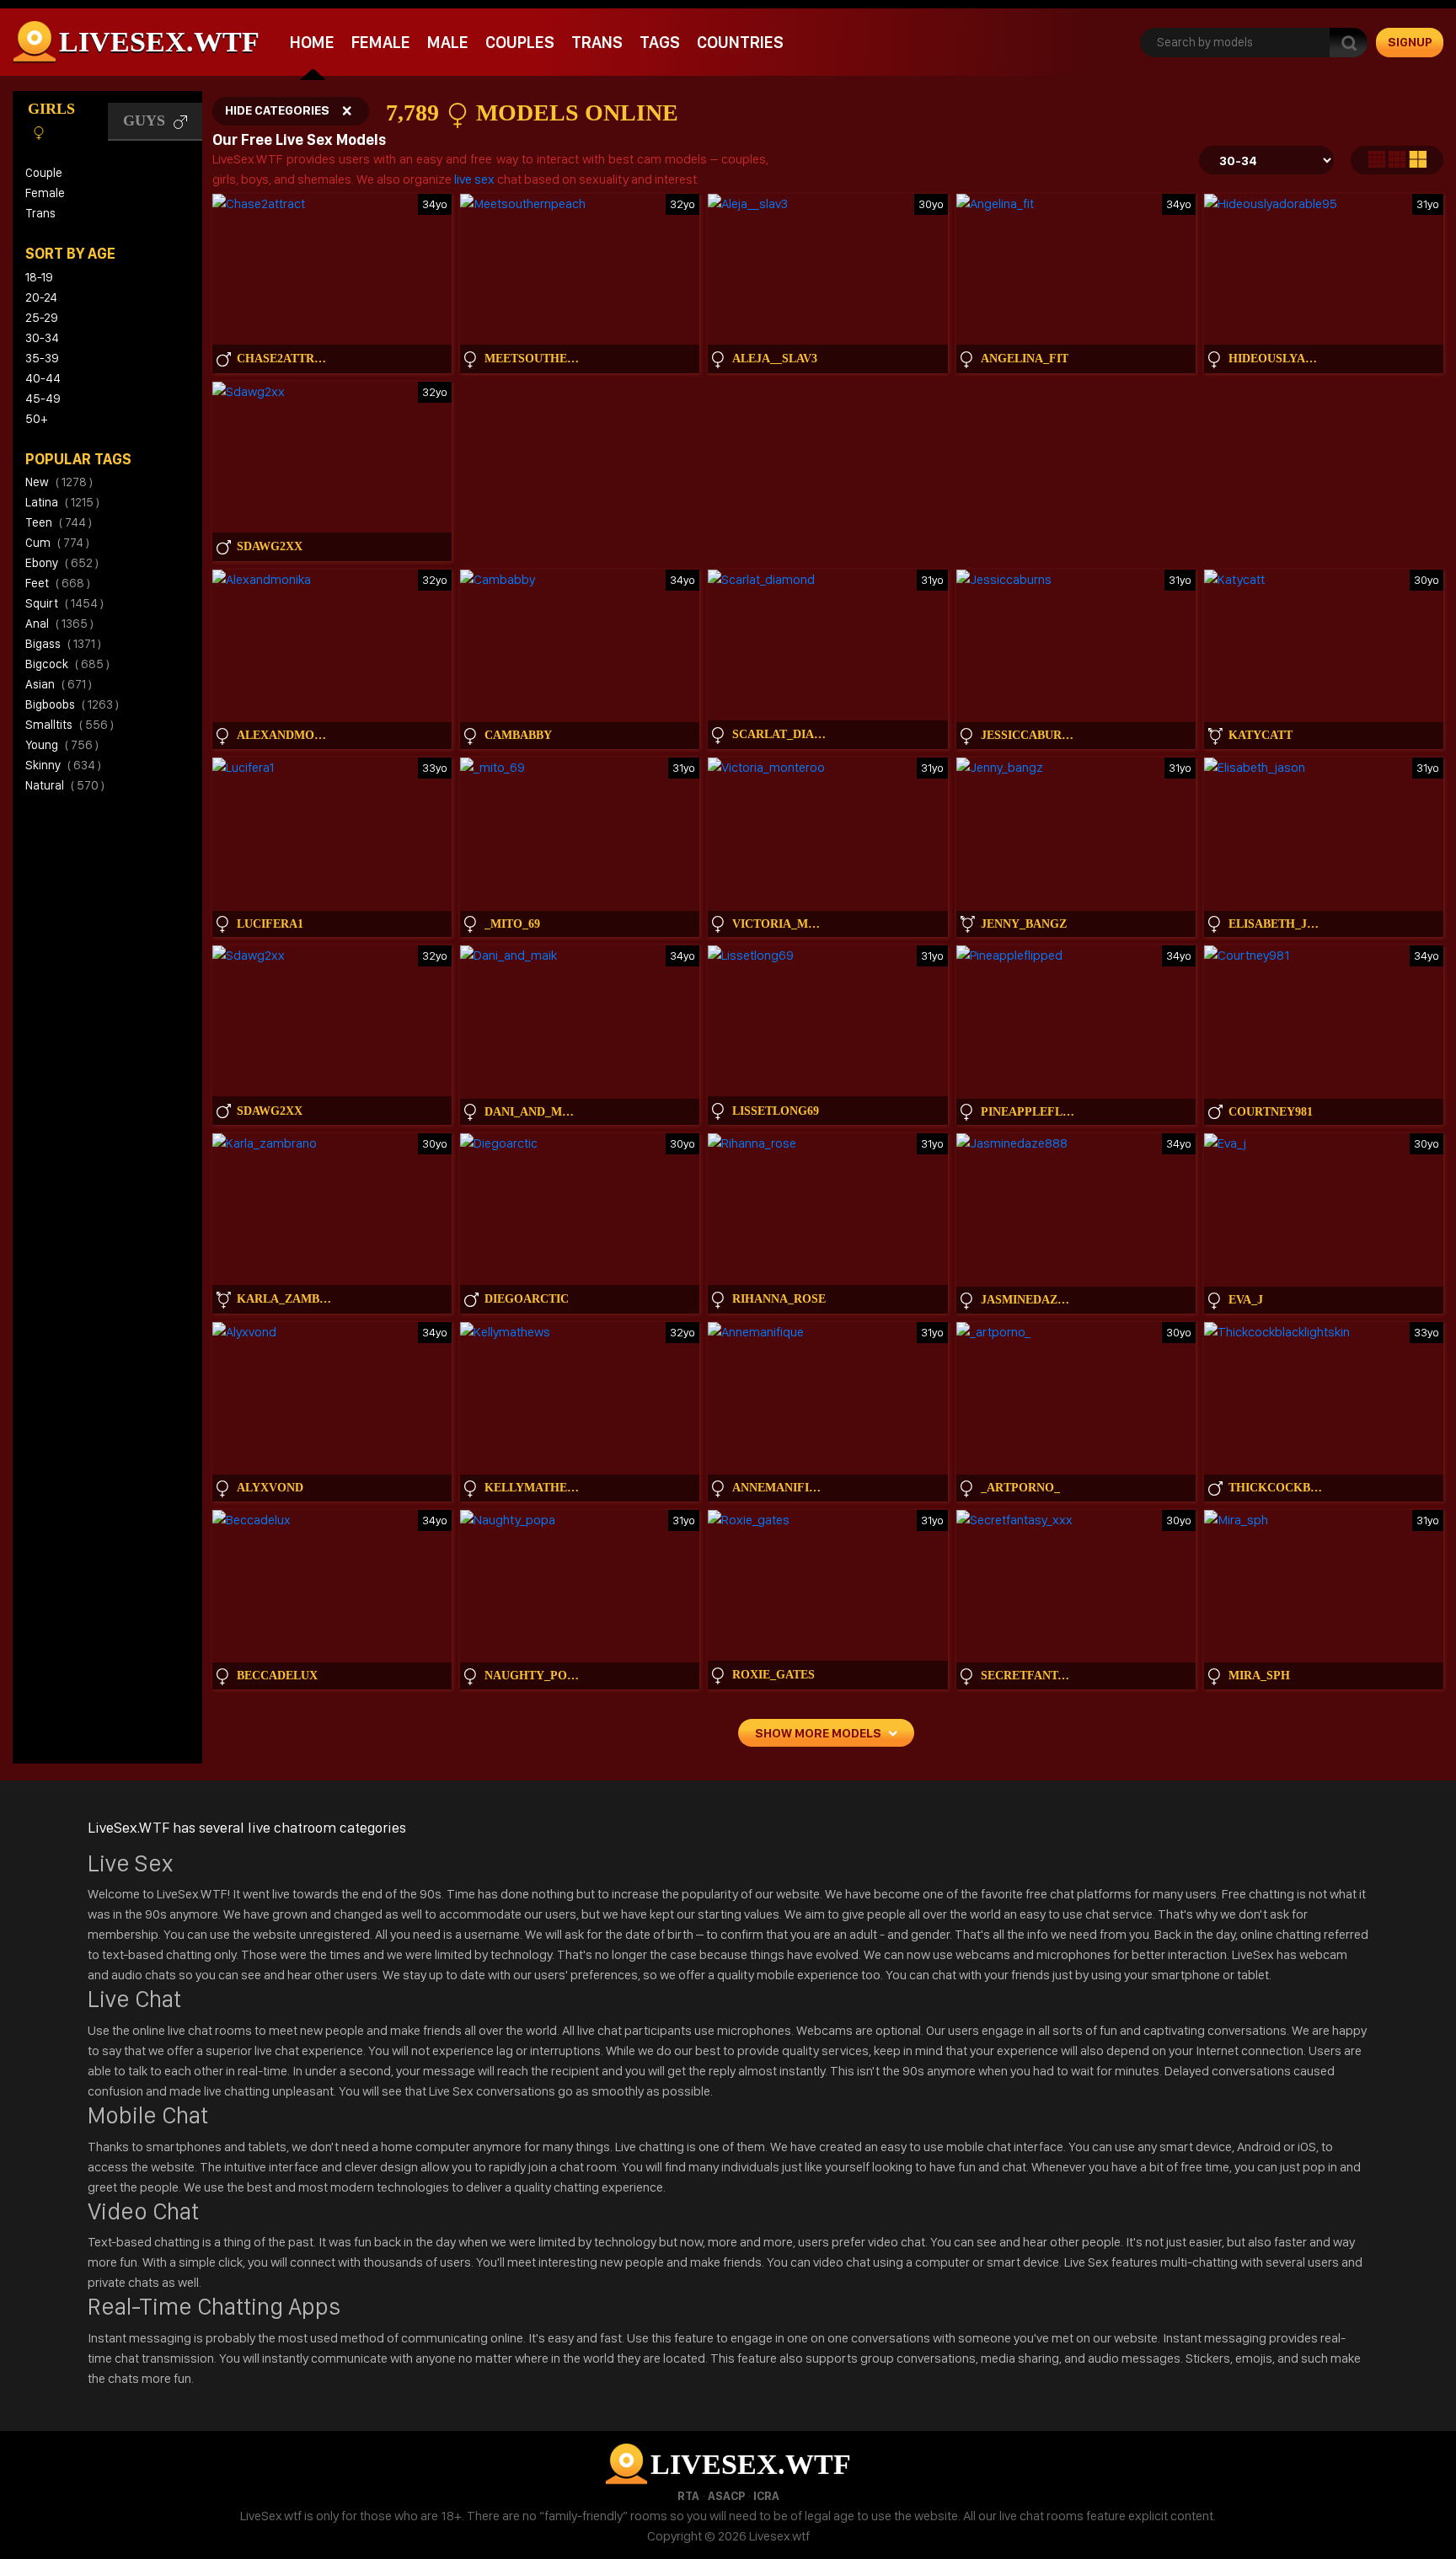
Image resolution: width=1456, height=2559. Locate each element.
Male (448, 42)
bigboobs (72, 704)
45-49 (43, 399)
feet (58, 583)
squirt (64, 603)
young (62, 745)
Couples (520, 42)
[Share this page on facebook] (1441, 1068)
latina (62, 502)
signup (1410, 42)
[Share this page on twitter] (1441, 1039)
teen (59, 522)
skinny (63, 765)
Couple (44, 173)
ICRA (766, 2496)
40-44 (43, 378)
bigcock (67, 664)
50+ (36, 419)
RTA (688, 2496)
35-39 (42, 358)
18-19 (39, 277)
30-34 (42, 338)
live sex (474, 179)
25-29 (42, 318)
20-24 (41, 297)
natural (65, 785)
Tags (660, 42)
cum (57, 543)
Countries (740, 42)
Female (381, 42)
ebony (62, 563)
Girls (51, 109)
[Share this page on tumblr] (1441, 1096)
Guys (146, 120)
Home (312, 42)
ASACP (726, 2496)
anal (59, 624)
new (59, 482)
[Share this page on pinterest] (1441, 1125)
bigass (63, 644)
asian (59, 684)
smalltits (70, 725)
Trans (597, 42)
